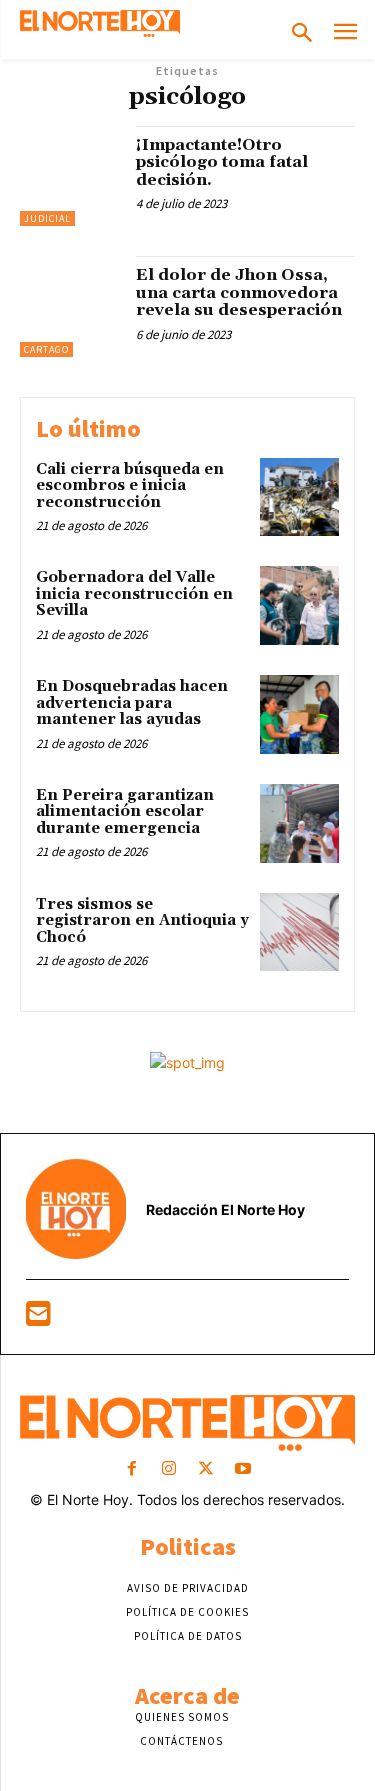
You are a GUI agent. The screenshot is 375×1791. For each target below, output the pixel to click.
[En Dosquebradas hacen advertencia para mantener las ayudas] (299, 714)
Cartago (46, 349)
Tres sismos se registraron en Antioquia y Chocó (142, 921)
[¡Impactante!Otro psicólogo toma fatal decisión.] (70, 176)
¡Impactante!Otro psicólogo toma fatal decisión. (222, 162)
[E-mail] (38, 1318)
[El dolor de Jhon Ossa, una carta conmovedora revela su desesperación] (70, 306)
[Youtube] (243, 1469)
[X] (206, 1469)
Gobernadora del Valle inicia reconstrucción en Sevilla (134, 594)
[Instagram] (168, 1469)
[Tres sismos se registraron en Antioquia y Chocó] (299, 932)
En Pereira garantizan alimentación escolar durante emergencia (125, 812)
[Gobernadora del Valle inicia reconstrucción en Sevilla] (299, 605)
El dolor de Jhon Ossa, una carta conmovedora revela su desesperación (239, 292)
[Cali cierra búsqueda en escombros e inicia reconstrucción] (299, 497)
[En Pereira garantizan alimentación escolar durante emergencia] (299, 823)
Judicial (47, 218)
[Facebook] (131, 1469)
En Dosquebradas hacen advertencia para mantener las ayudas (132, 703)
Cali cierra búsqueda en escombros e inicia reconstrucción (130, 486)
